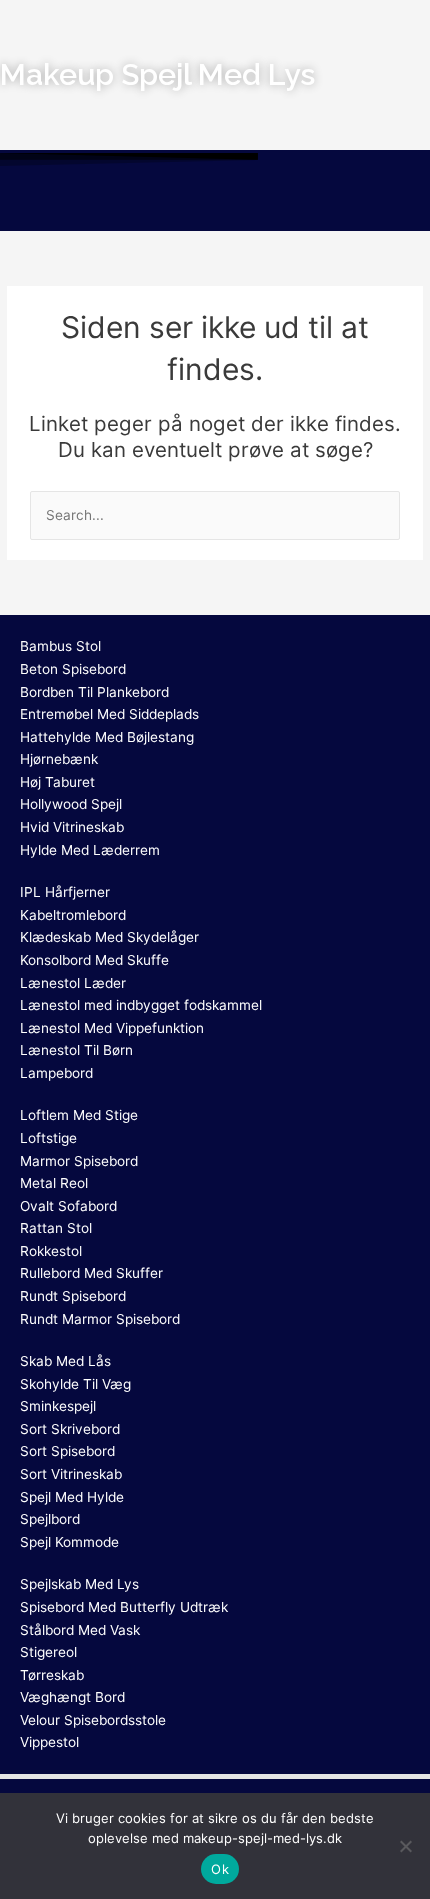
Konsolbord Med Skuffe (94, 960)
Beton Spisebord (73, 669)
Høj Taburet (57, 782)
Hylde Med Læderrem (90, 850)
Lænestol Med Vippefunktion (112, 1028)
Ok (220, 1869)
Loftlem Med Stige (79, 1115)
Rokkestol (51, 1251)
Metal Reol (54, 1183)
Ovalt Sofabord (68, 1206)
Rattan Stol (56, 1228)
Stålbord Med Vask (80, 1630)
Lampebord (56, 1073)
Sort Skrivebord (70, 1429)
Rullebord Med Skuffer (91, 1273)
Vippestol (49, 1742)
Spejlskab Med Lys (79, 1584)
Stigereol (48, 1652)
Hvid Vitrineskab (72, 827)
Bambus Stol (60, 646)
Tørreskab (52, 1675)
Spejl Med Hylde (72, 1497)
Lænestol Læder (73, 983)
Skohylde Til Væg (75, 1384)
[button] (215, 202)
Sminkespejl (58, 1406)
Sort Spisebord (67, 1451)
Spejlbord (50, 1519)
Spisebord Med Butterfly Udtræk (124, 1607)
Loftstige (48, 1138)
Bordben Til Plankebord (94, 692)
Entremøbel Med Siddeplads (109, 714)
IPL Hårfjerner (65, 892)
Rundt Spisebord (73, 1296)
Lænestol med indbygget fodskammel (141, 1005)
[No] (405, 1846)
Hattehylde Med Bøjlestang (107, 737)
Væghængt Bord (72, 1697)
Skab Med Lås (65, 1361)
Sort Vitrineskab (71, 1474)
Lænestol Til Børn (76, 1050)
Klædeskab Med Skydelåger (109, 937)
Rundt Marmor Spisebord (100, 1319)
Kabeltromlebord (73, 915)
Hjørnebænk (59, 759)
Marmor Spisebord (79, 1161)
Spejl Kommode (69, 1542)
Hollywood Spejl (71, 804)
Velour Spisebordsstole (93, 1720)
